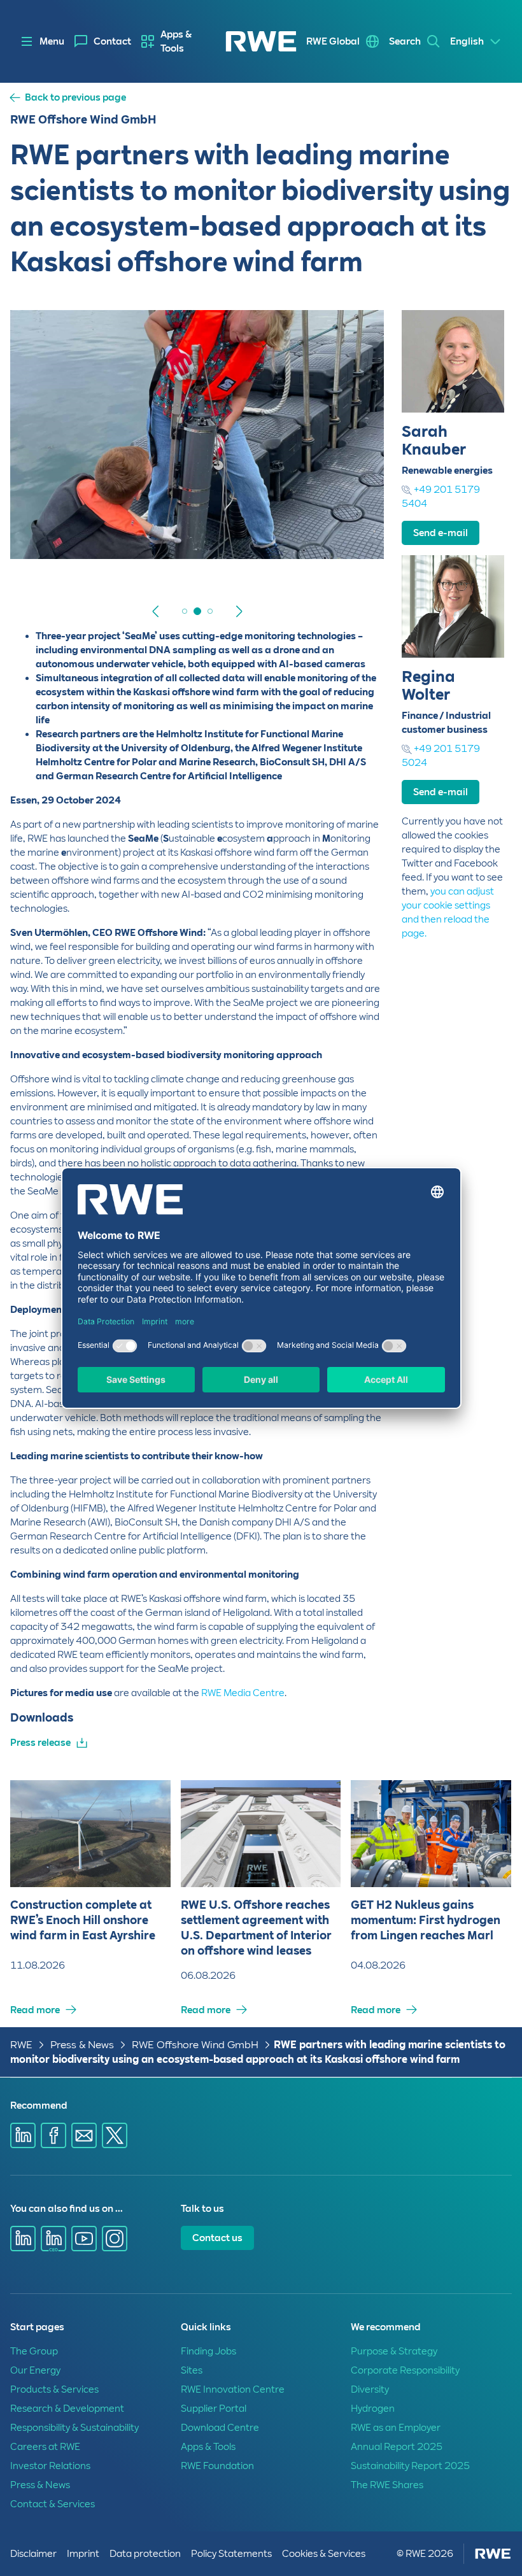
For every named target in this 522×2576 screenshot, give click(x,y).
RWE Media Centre (243, 1693)
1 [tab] (172, 611)
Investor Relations (50, 2466)
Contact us (217, 2238)
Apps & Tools (176, 41)
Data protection (145, 2554)
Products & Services (54, 2389)
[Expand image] (353, 532)
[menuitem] (103, 41)
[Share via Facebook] (53, 2135)
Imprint (83, 2554)
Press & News (82, 2045)
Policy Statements (231, 2554)
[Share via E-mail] (84, 2135)
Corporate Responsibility (405, 2370)
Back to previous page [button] (75, 98)
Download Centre (220, 2428)
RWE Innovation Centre (233, 2389)
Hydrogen (373, 2409)
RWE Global (333, 41)
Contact (112, 41)
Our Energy (35, 2370)
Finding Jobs (208, 2351)
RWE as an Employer (396, 2428)
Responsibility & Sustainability (74, 2428)
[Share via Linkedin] (23, 2135)
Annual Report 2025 (397, 2447)
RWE (21, 2045)
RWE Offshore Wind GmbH (195, 2045)
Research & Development (67, 2409)
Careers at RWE (45, 2447)
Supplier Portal (214, 2409)
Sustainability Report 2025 (410, 2466)
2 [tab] (185, 611)
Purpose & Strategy (394, 2351)
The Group (34, 2351)
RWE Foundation (217, 2466)
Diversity (370, 2389)
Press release (40, 1743)
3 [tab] (197, 611)
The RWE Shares (387, 2485)
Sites (192, 2370)
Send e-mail (441, 533)
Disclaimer (33, 2554)
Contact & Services (53, 2504)
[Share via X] (115, 2135)
